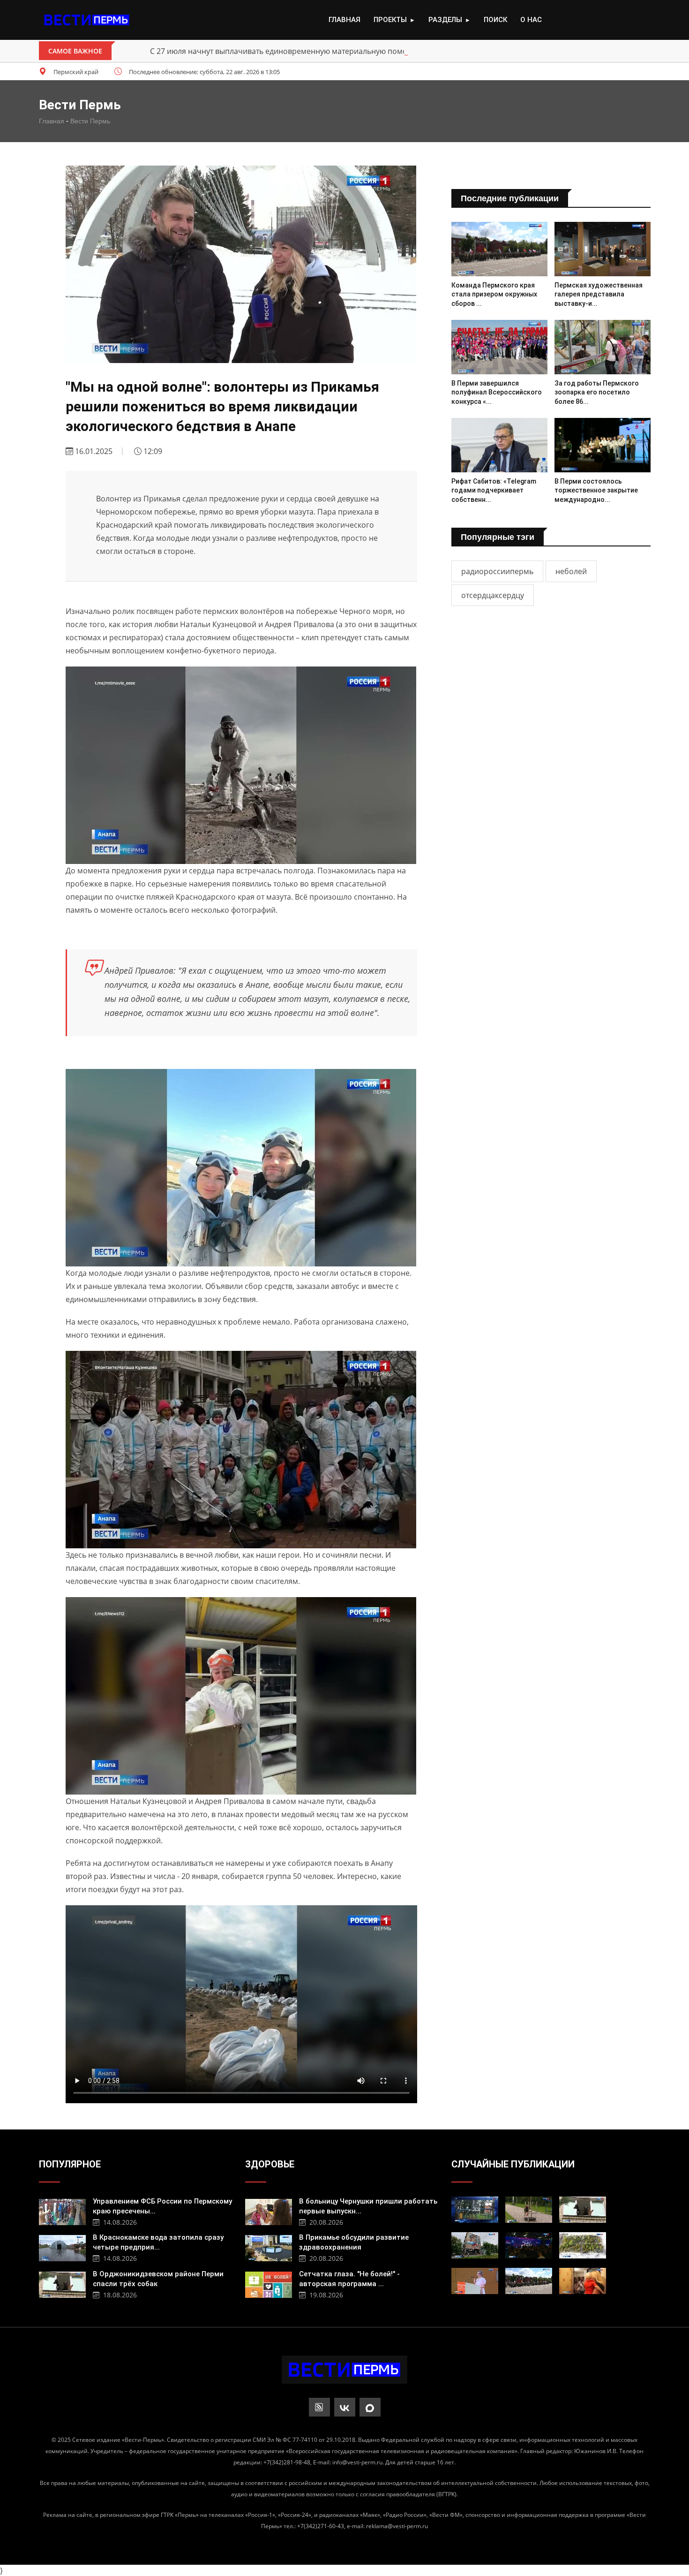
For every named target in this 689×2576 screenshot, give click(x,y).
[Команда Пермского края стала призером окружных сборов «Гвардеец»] (499, 249)
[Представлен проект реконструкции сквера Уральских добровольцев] (583, 2245)
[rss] (319, 2407)
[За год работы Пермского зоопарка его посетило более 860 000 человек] (603, 347)
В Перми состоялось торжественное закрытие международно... (596, 490)
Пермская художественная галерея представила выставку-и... (599, 294)
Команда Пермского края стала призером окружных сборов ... (494, 294)
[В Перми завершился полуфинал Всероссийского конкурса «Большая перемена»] (499, 347)
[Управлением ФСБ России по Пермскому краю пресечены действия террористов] (62, 2211)
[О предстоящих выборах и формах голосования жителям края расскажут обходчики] (583, 2281)
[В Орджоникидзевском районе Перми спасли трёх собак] (62, 2284)
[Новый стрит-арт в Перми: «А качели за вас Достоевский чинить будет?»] (475, 2210)
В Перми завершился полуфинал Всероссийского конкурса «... (497, 392)
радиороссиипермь (497, 571)
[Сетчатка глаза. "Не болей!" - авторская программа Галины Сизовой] (269, 2284)
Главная (344, 20)
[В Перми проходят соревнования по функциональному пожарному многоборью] (529, 2210)
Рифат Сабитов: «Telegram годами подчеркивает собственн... (494, 490)
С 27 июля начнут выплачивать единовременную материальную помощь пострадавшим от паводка (333, 51)
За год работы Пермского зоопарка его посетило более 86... (597, 392)
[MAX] (370, 2407)
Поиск (495, 20)
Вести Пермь (90, 121)
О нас (531, 20)
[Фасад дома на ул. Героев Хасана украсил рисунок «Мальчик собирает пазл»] (475, 2245)
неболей (571, 571)
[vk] (345, 2407)
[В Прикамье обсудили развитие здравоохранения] (269, 2247)
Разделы (449, 20)
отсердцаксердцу (493, 595)
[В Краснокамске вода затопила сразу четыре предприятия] (62, 2247)
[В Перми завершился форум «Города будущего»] (529, 2245)
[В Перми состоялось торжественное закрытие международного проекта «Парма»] (603, 445)
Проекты (394, 20)
